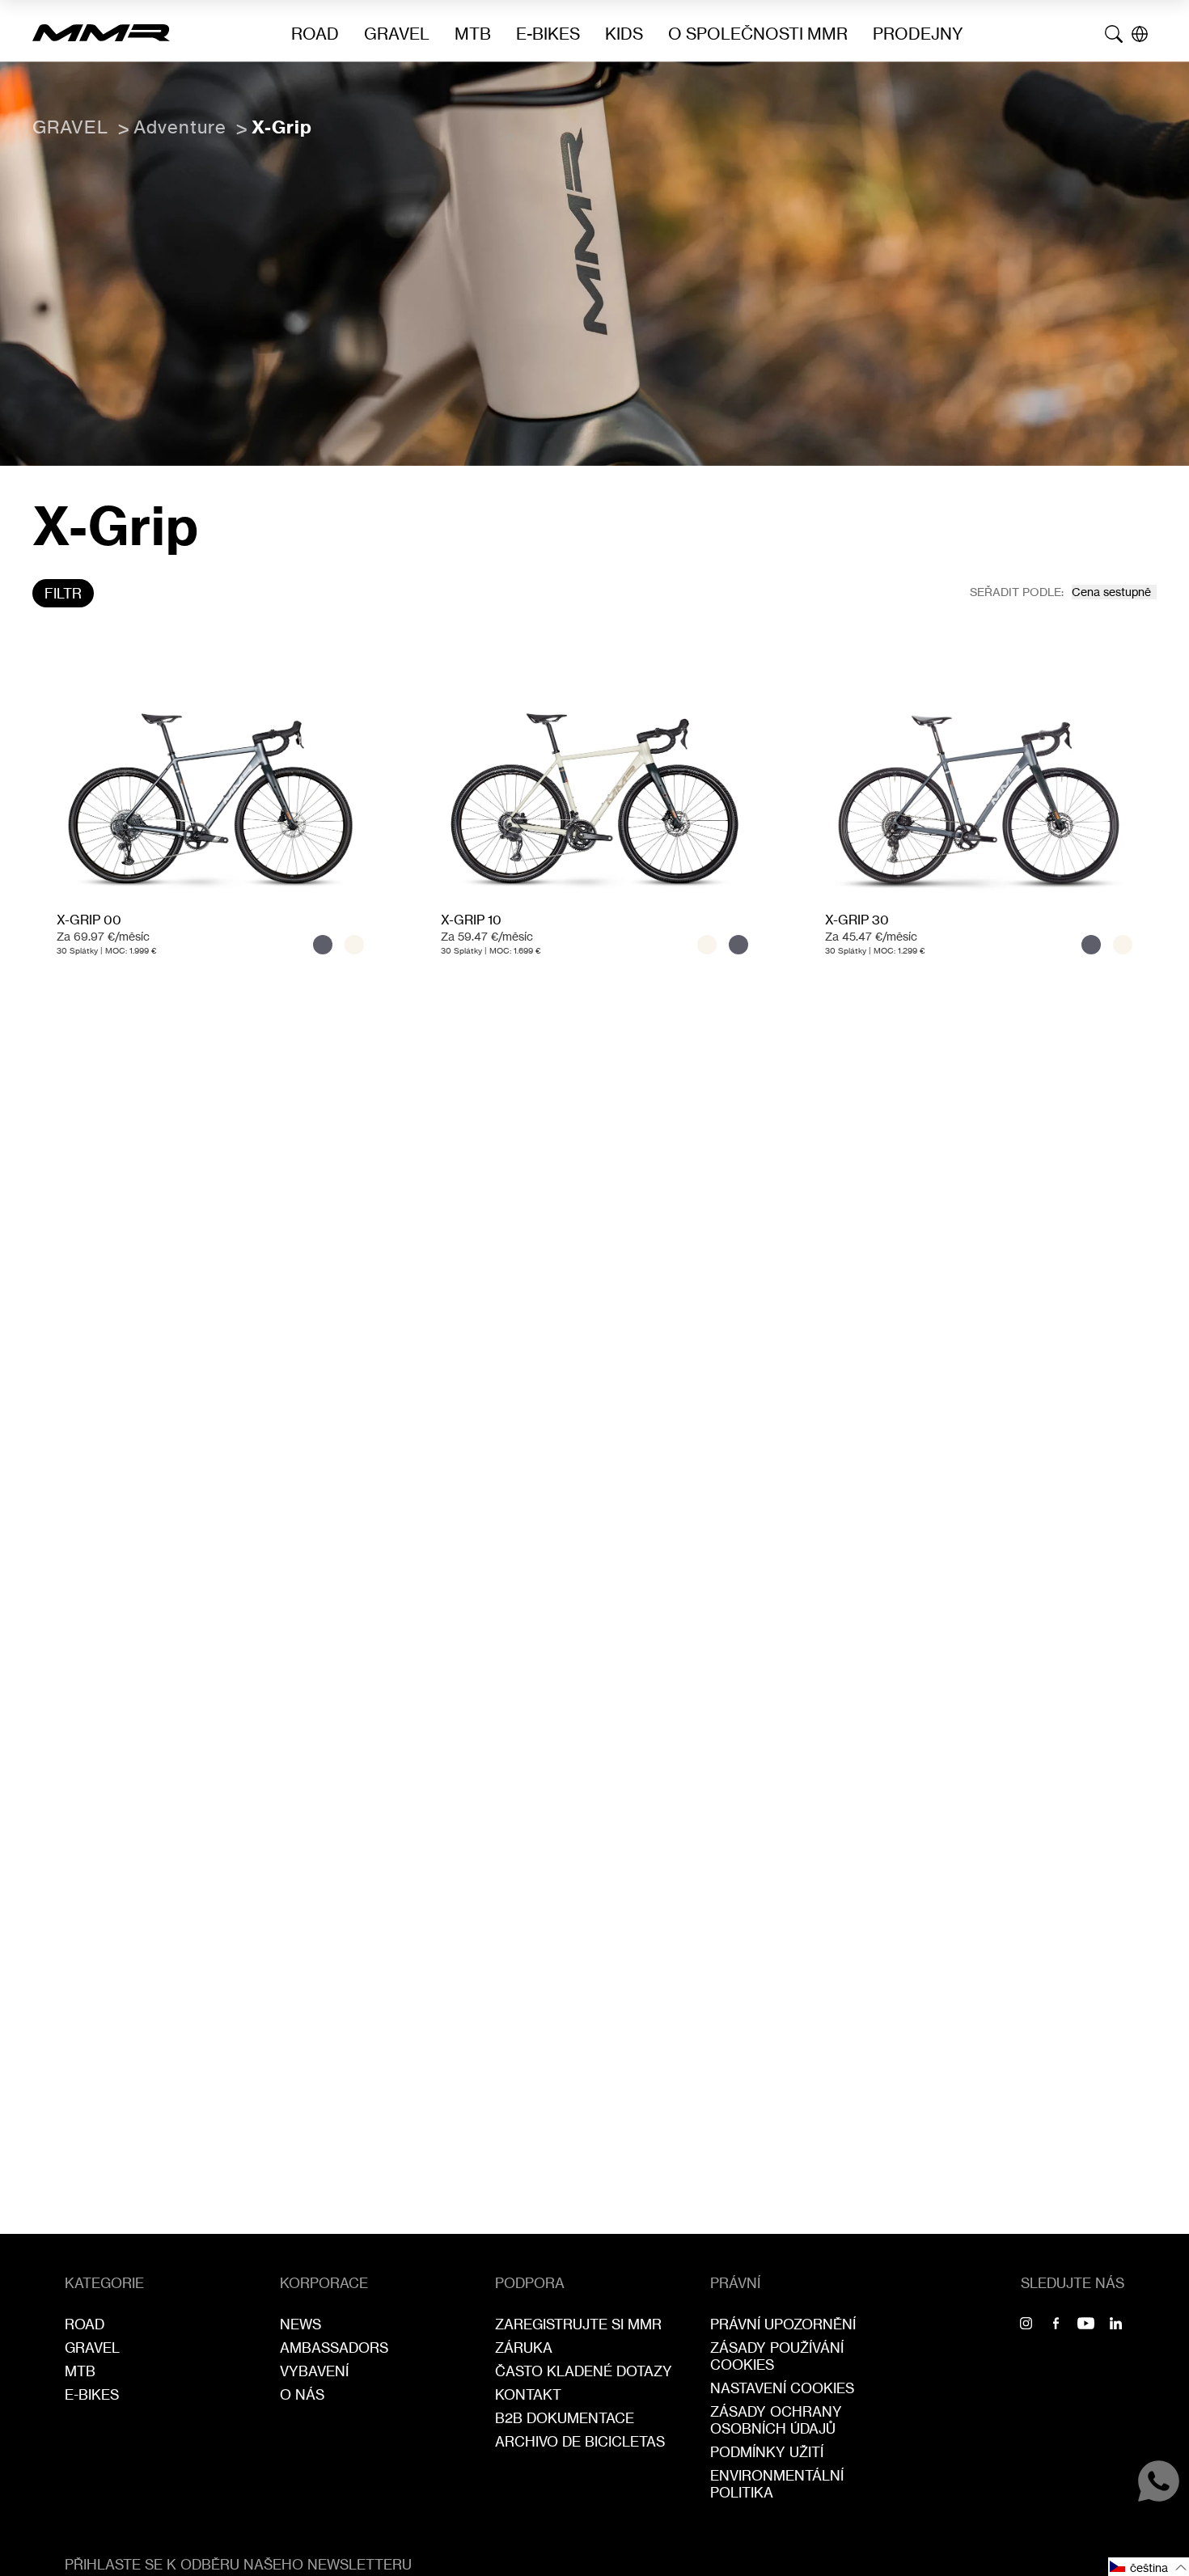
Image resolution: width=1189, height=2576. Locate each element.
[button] (1149, 2567)
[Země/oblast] (1140, 34)
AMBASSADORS (334, 2348)
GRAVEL (397, 34)
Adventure (180, 127)
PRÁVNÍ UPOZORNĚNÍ (783, 2324)
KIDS (624, 34)
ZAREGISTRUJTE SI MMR (578, 2324)
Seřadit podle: (1017, 592)
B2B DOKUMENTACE (565, 2418)
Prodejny (918, 34)
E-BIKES (548, 34)
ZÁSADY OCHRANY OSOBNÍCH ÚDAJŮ (776, 2420)
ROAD (315, 34)
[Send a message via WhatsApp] (1159, 2481)
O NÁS (302, 2394)
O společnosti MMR (758, 34)
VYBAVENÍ (314, 2371)
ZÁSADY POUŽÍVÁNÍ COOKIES (777, 2356)
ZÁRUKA (524, 2348)
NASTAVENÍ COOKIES (782, 2388)
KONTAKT (528, 2394)
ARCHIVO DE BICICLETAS (580, 2441)
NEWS (300, 2324)
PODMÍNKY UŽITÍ (767, 2452)
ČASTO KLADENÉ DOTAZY (584, 2371)
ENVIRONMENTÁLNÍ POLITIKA (777, 2484)
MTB (473, 34)
